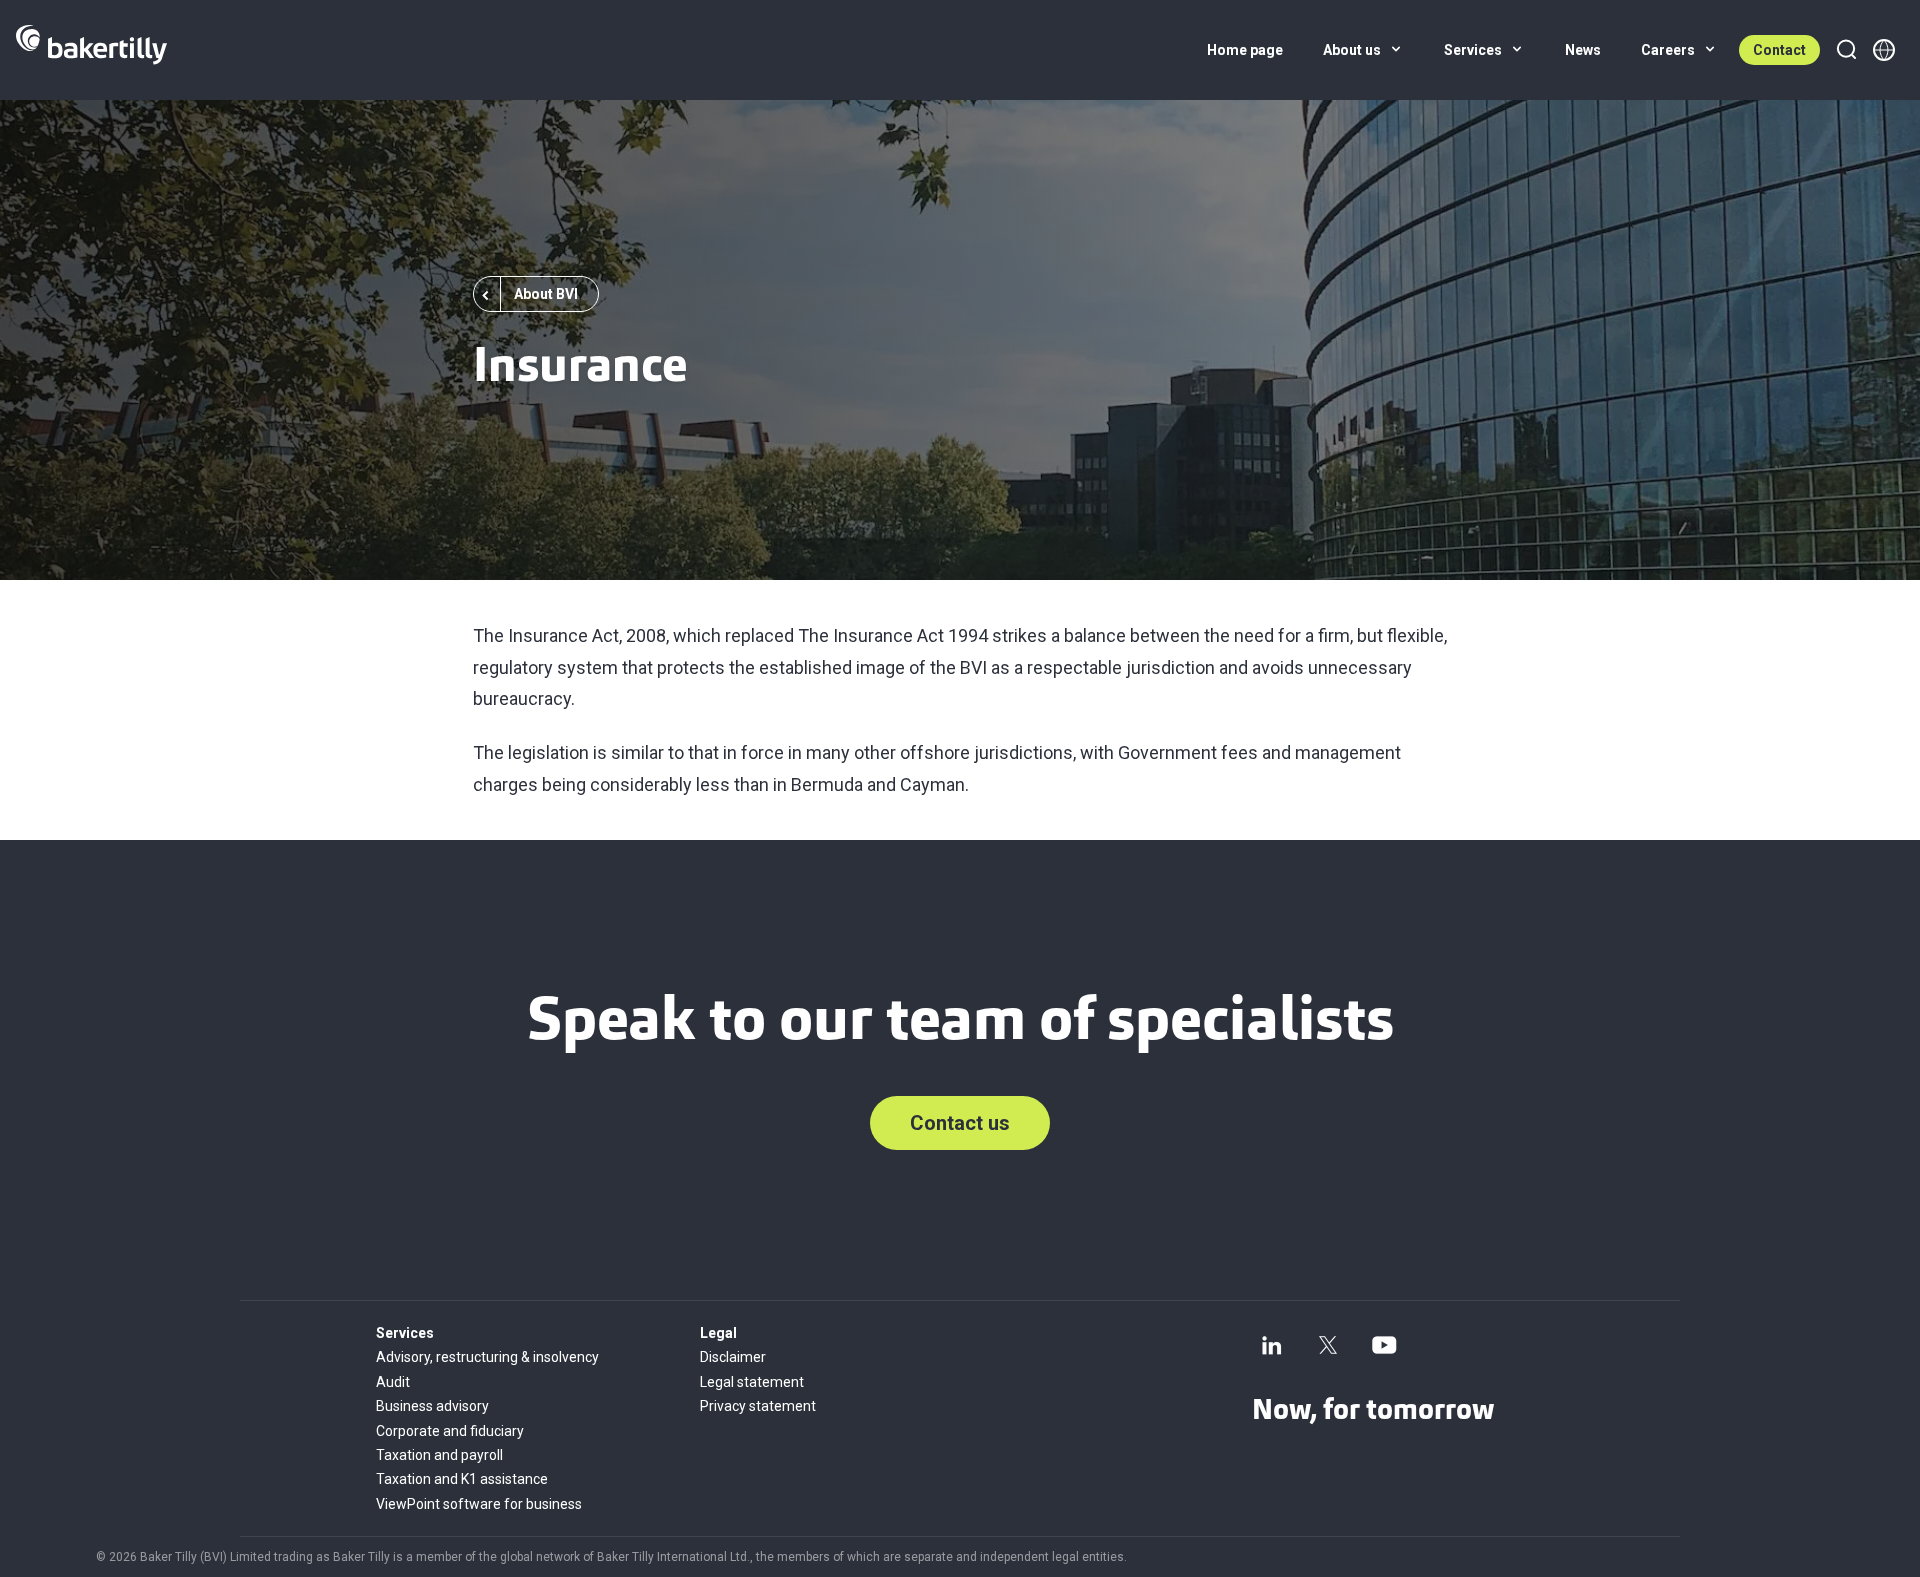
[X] (1328, 1345)
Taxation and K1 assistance (462, 1479)
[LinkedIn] (1272, 1345)
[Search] (1846, 50)
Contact (1779, 50)
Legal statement (752, 1382)
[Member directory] (1884, 50)
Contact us (960, 1123)
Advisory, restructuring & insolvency (487, 1357)
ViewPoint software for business (479, 1504)
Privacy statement (758, 1406)
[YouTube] (1384, 1345)
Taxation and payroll (439, 1455)
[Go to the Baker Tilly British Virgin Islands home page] (91, 50)
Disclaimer (733, 1357)
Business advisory (432, 1406)
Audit (393, 1382)
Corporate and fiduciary (450, 1431)
